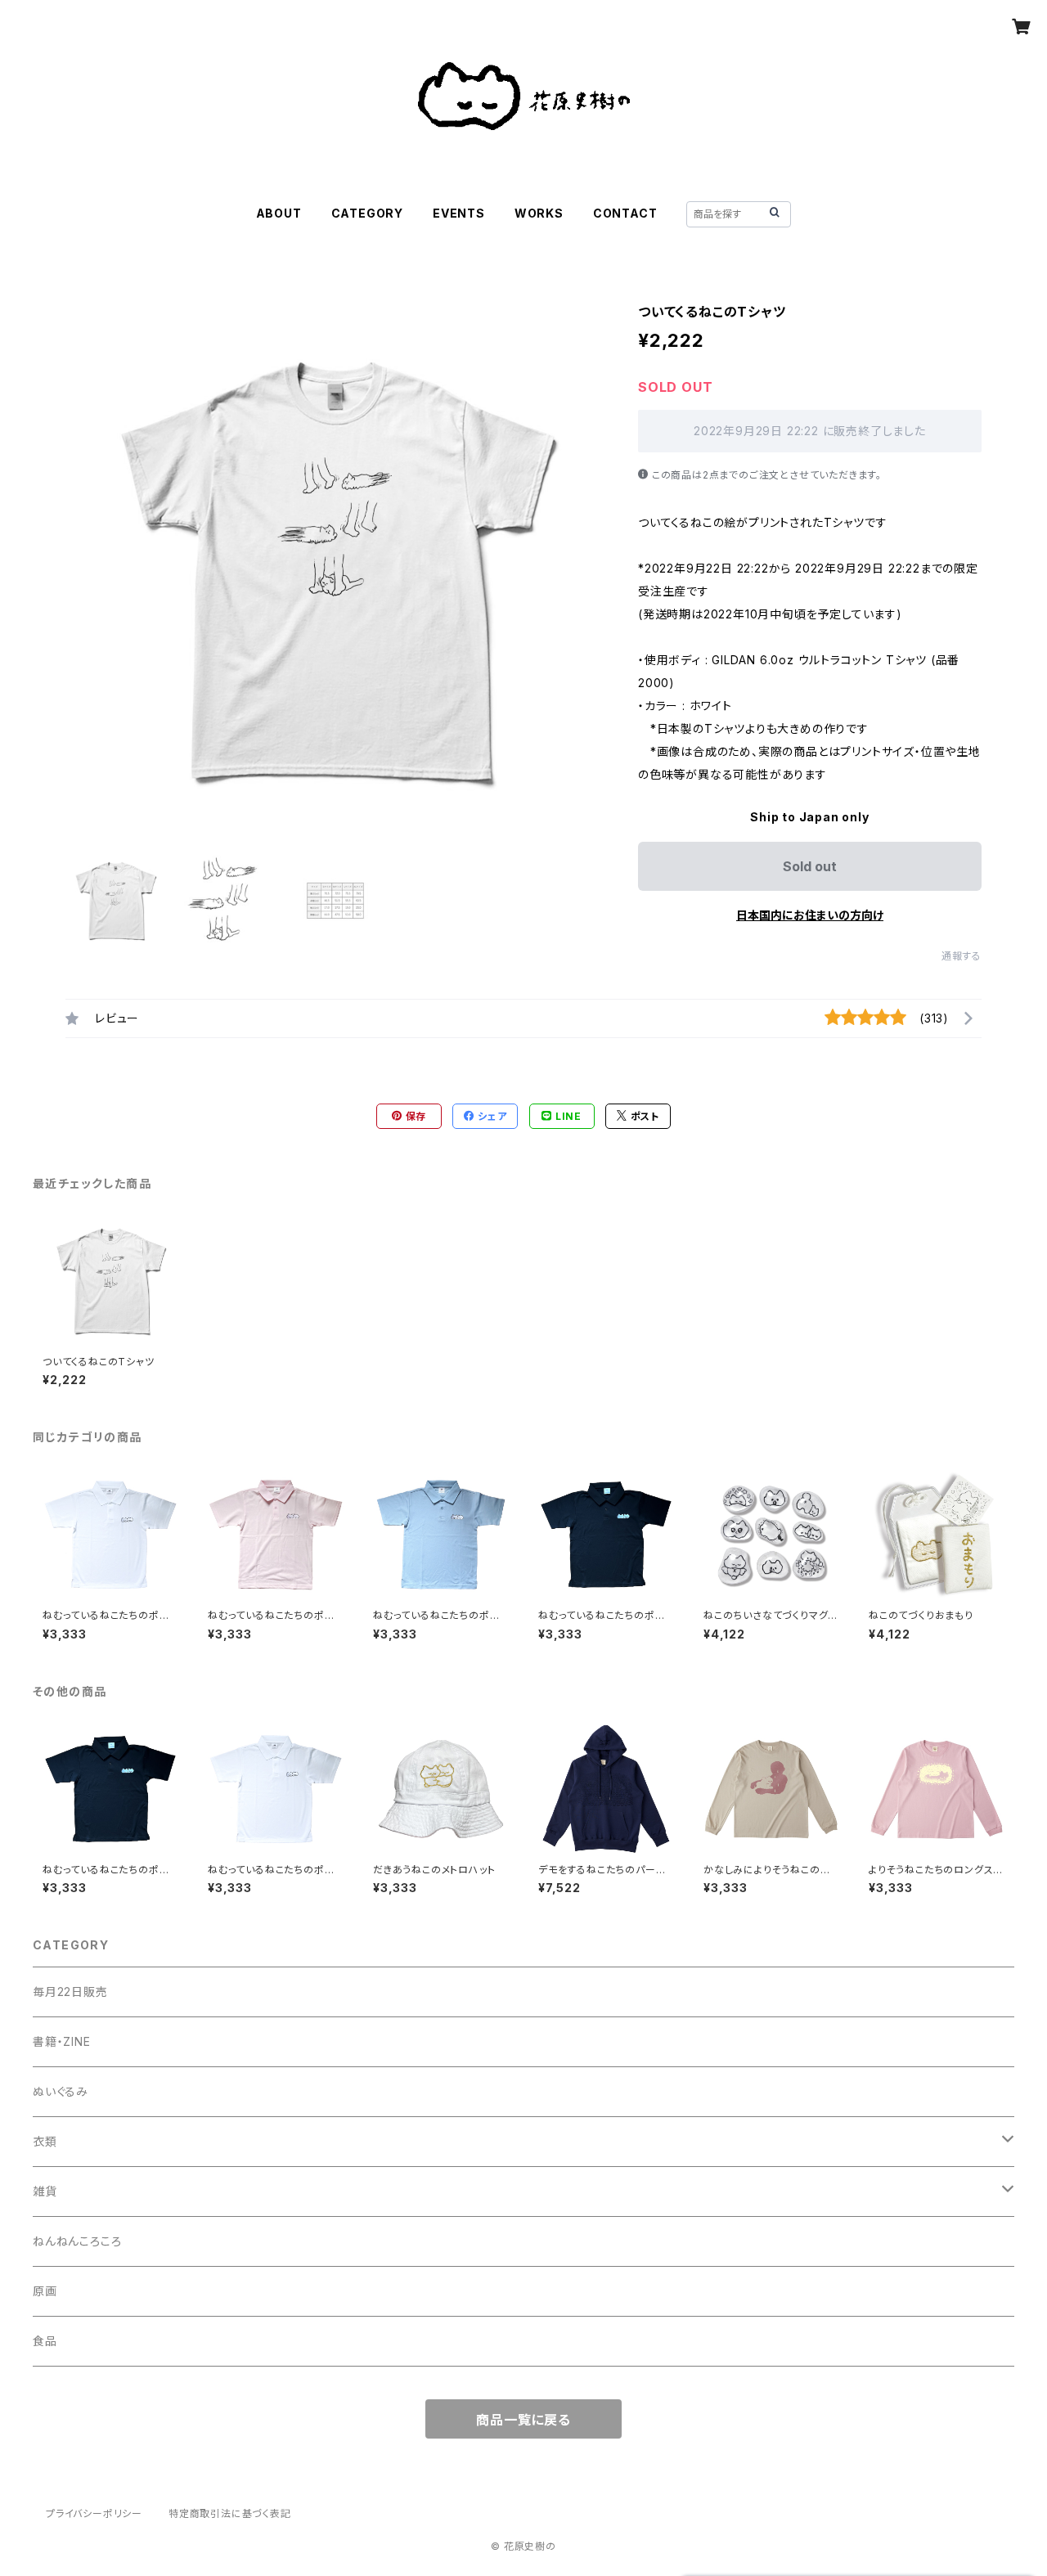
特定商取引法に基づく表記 (230, 2513)
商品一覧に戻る (523, 2420)
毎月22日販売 (70, 1992)
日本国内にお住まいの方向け (810, 915)
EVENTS (459, 213)
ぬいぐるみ (61, 2091)
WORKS (539, 213)
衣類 (45, 2141)
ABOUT (279, 213)
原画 (45, 2291)
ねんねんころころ (77, 2241)
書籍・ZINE (62, 2041)
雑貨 (45, 2191)
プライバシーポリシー (94, 2513)
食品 (45, 2341)
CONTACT (625, 213)
